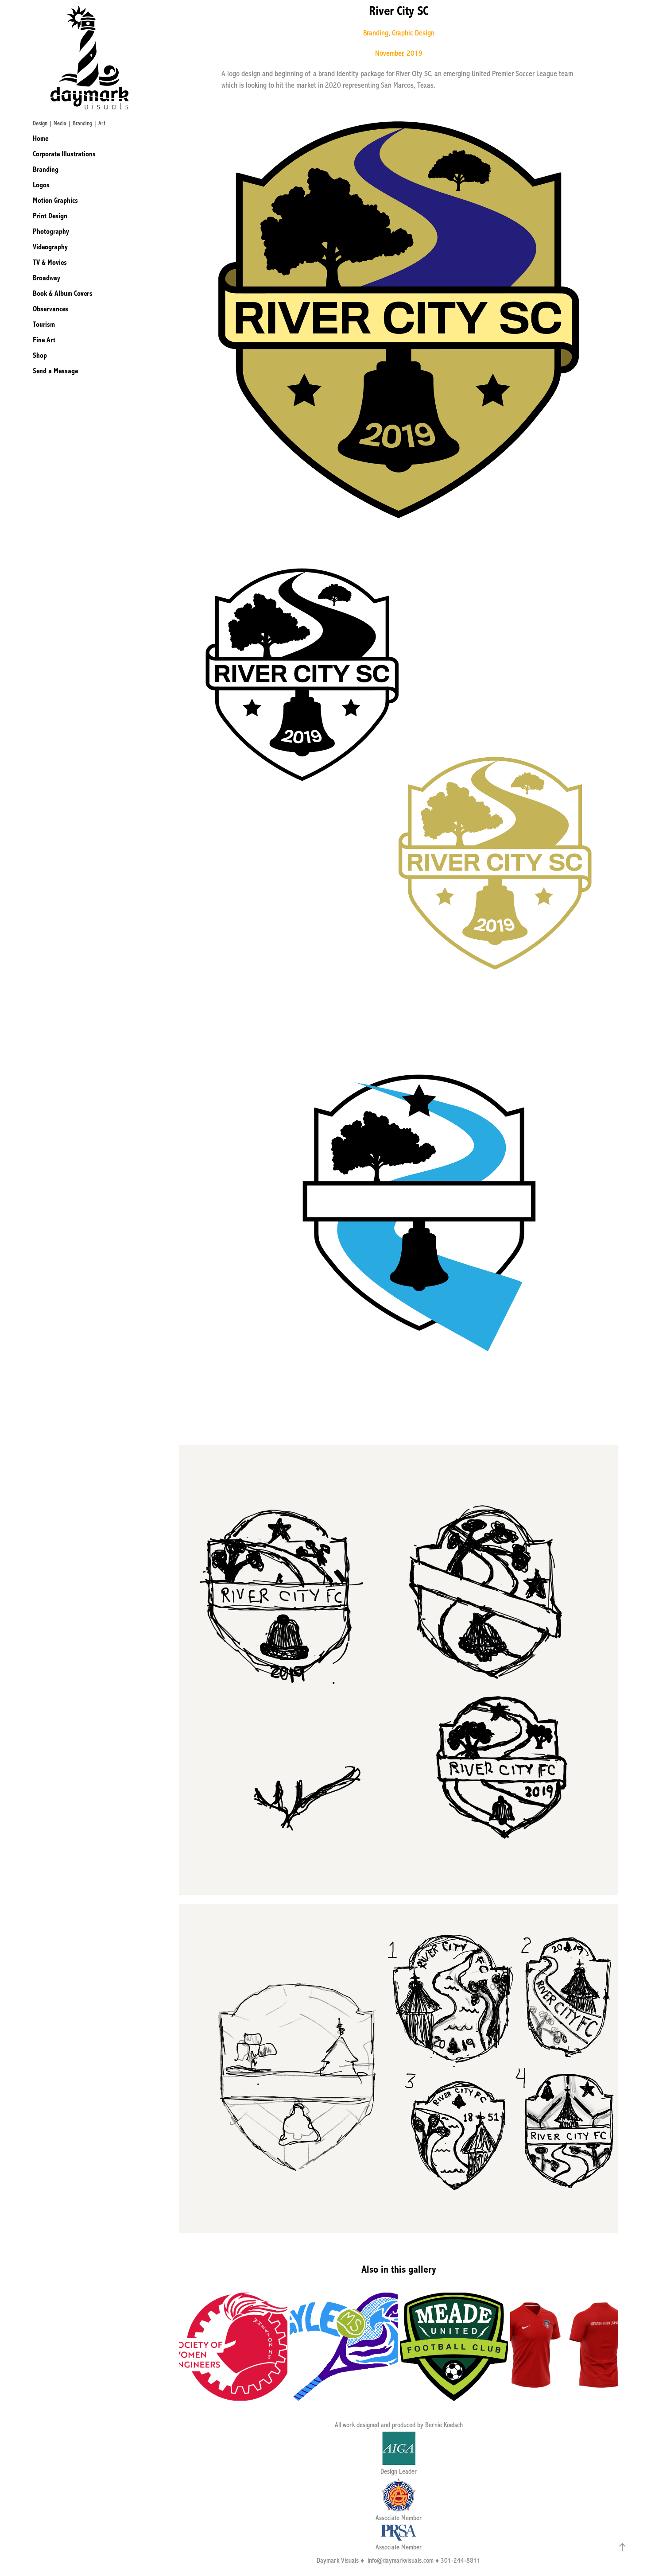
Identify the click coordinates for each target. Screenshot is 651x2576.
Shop (40, 355)
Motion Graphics (55, 200)
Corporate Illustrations (64, 154)
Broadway (46, 278)
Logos (41, 185)
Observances (50, 309)
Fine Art (44, 340)
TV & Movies (50, 262)
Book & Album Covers (63, 293)
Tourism (44, 324)
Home (41, 138)
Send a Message (55, 371)
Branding (46, 169)
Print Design (50, 216)
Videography (50, 247)
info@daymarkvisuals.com (401, 2561)
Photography (51, 231)
